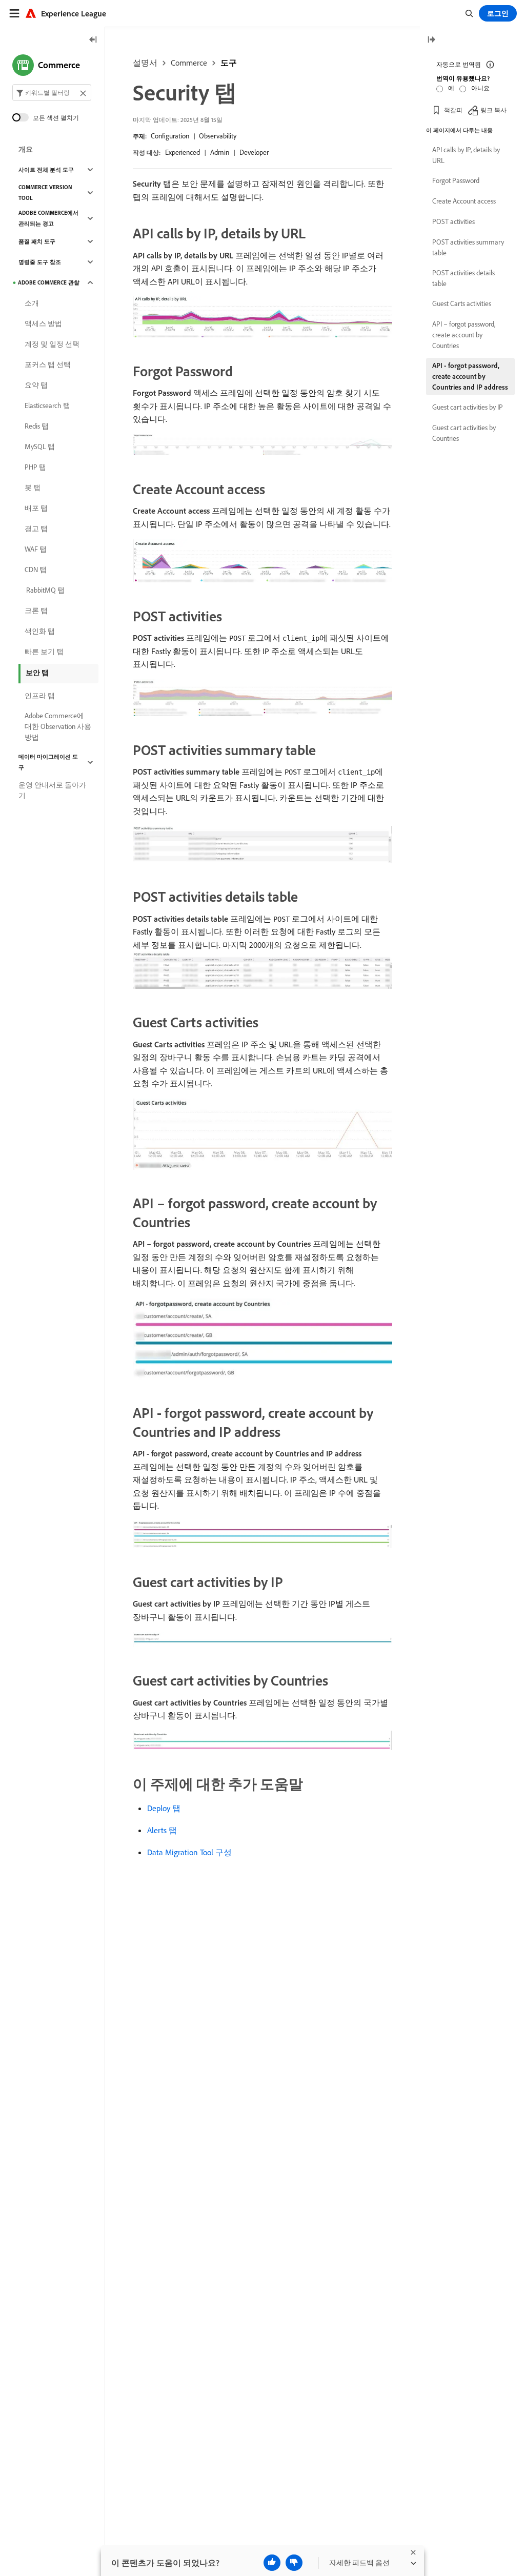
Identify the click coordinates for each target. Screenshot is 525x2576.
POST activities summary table (468, 247)
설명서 (145, 63)
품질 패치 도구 (37, 241)
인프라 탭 (40, 696)
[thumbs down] (294, 2563)
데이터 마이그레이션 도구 (48, 762)
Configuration (170, 136)
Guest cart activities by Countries (464, 433)
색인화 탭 (40, 631)
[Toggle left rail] (93, 40)
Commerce (189, 63)
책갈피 (453, 110)
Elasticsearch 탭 (47, 405)
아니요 (480, 88)
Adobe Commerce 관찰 (49, 282)
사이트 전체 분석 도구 (46, 170)
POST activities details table (463, 278)
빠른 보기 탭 (44, 652)
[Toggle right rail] (431, 40)
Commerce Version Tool (45, 192)
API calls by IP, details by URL (466, 155)
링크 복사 (493, 110)
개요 (26, 149)
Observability (218, 136)
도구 (229, 63)
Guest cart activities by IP (468, 407)
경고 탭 (36, 529)
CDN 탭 (36, 570)
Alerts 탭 (162, 1830)
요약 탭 (36, 385)
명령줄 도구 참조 (40, 262)
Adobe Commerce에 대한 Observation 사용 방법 (58, 726)
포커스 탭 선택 (48, 364)
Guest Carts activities (462, 303)
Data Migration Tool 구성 (189, 1852)
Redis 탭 (37, 426)
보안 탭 (37, 673)
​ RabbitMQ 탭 (45, 590)
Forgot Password (456, 180)
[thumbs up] (272, 2563)
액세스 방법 (43, 323)
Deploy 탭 (164, 1808)
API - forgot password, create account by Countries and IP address (470, 376)
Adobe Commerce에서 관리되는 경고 (48, 218)
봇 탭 (33, 488)
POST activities (453, 221)
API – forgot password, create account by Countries (464, 335)
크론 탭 (36, 611)
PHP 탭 (35, 467)
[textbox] (52, 93)
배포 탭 (36, 508)
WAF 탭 (36, 549)
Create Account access (464, 201)
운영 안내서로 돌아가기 (52, 790)
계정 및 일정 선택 (52, 344)
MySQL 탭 (40, 447)
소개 (32, 303)
